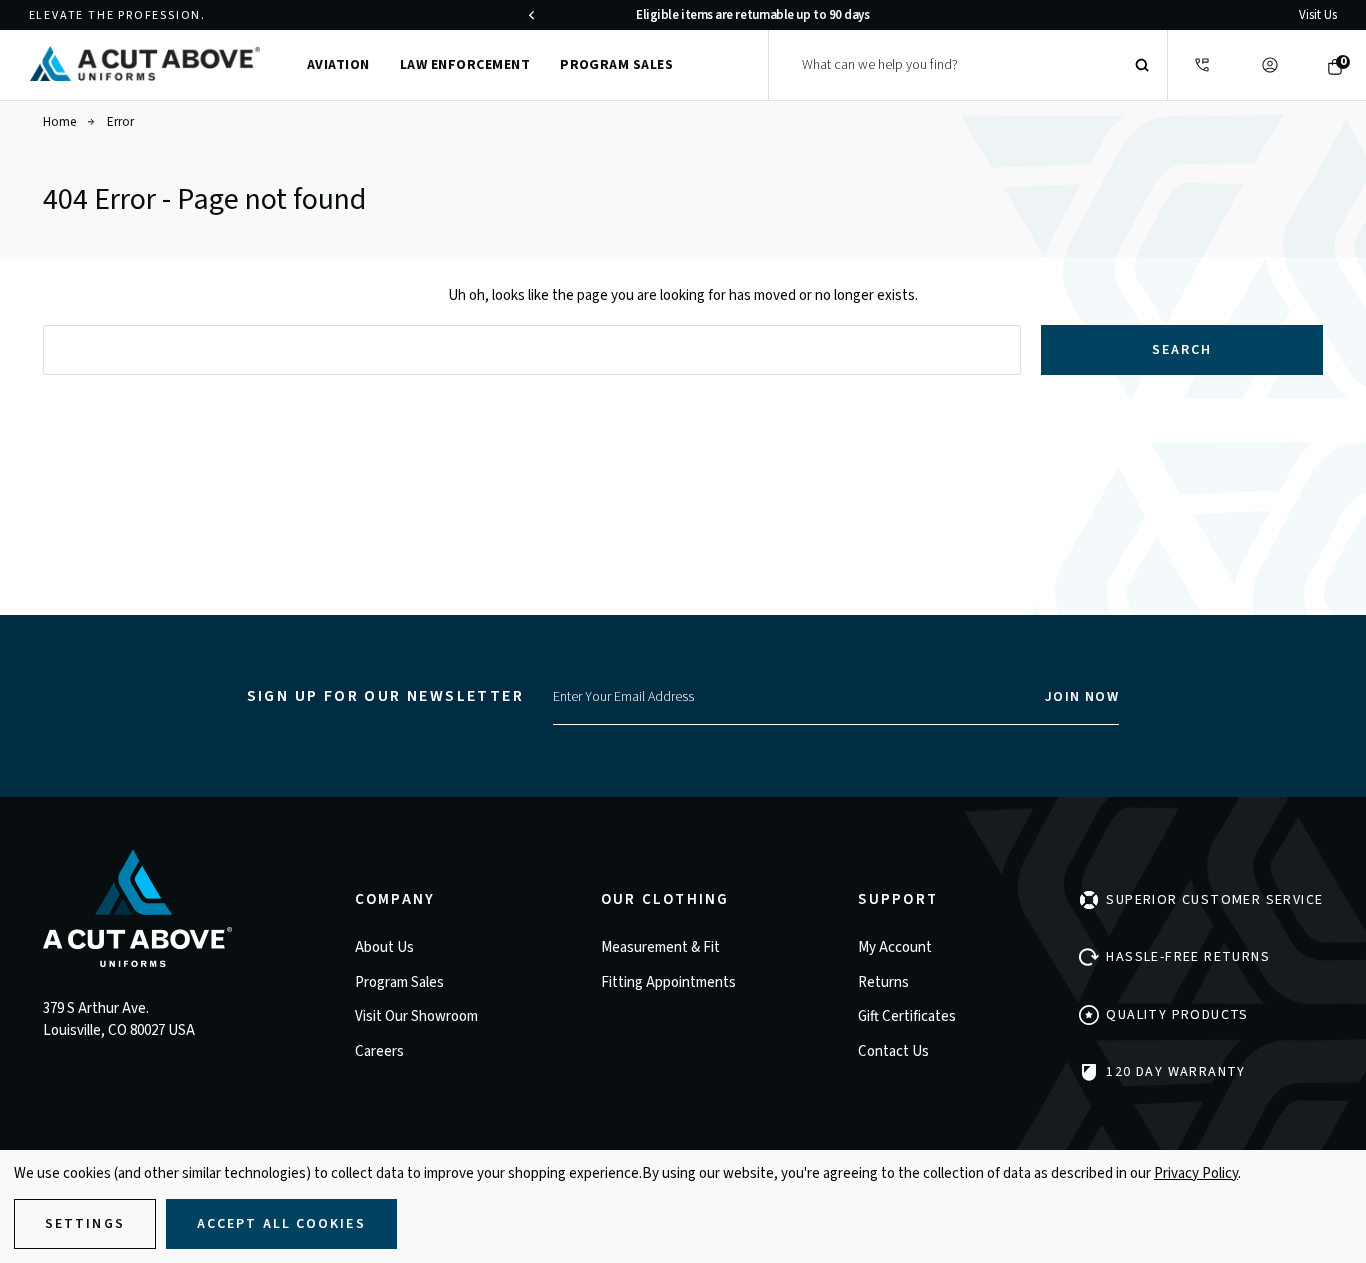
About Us (384, 947)
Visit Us (1318, 15)
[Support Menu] (1202, 65)
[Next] (974, 15)
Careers (379, 1051)
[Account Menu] (1270, 65)
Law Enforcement (465, 65)
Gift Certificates (907, 1016)
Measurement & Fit (660, 947)
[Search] (1142, 65)
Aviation (338, 65)
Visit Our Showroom (416, 1016)
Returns (883, 982)
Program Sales (616, 65)
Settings (85, 1224)
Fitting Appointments (668, 982)
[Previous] (531, 15)
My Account (895, 947)
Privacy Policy (1196, 1173)
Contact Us (893, 1051)
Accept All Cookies (281, 1224)
